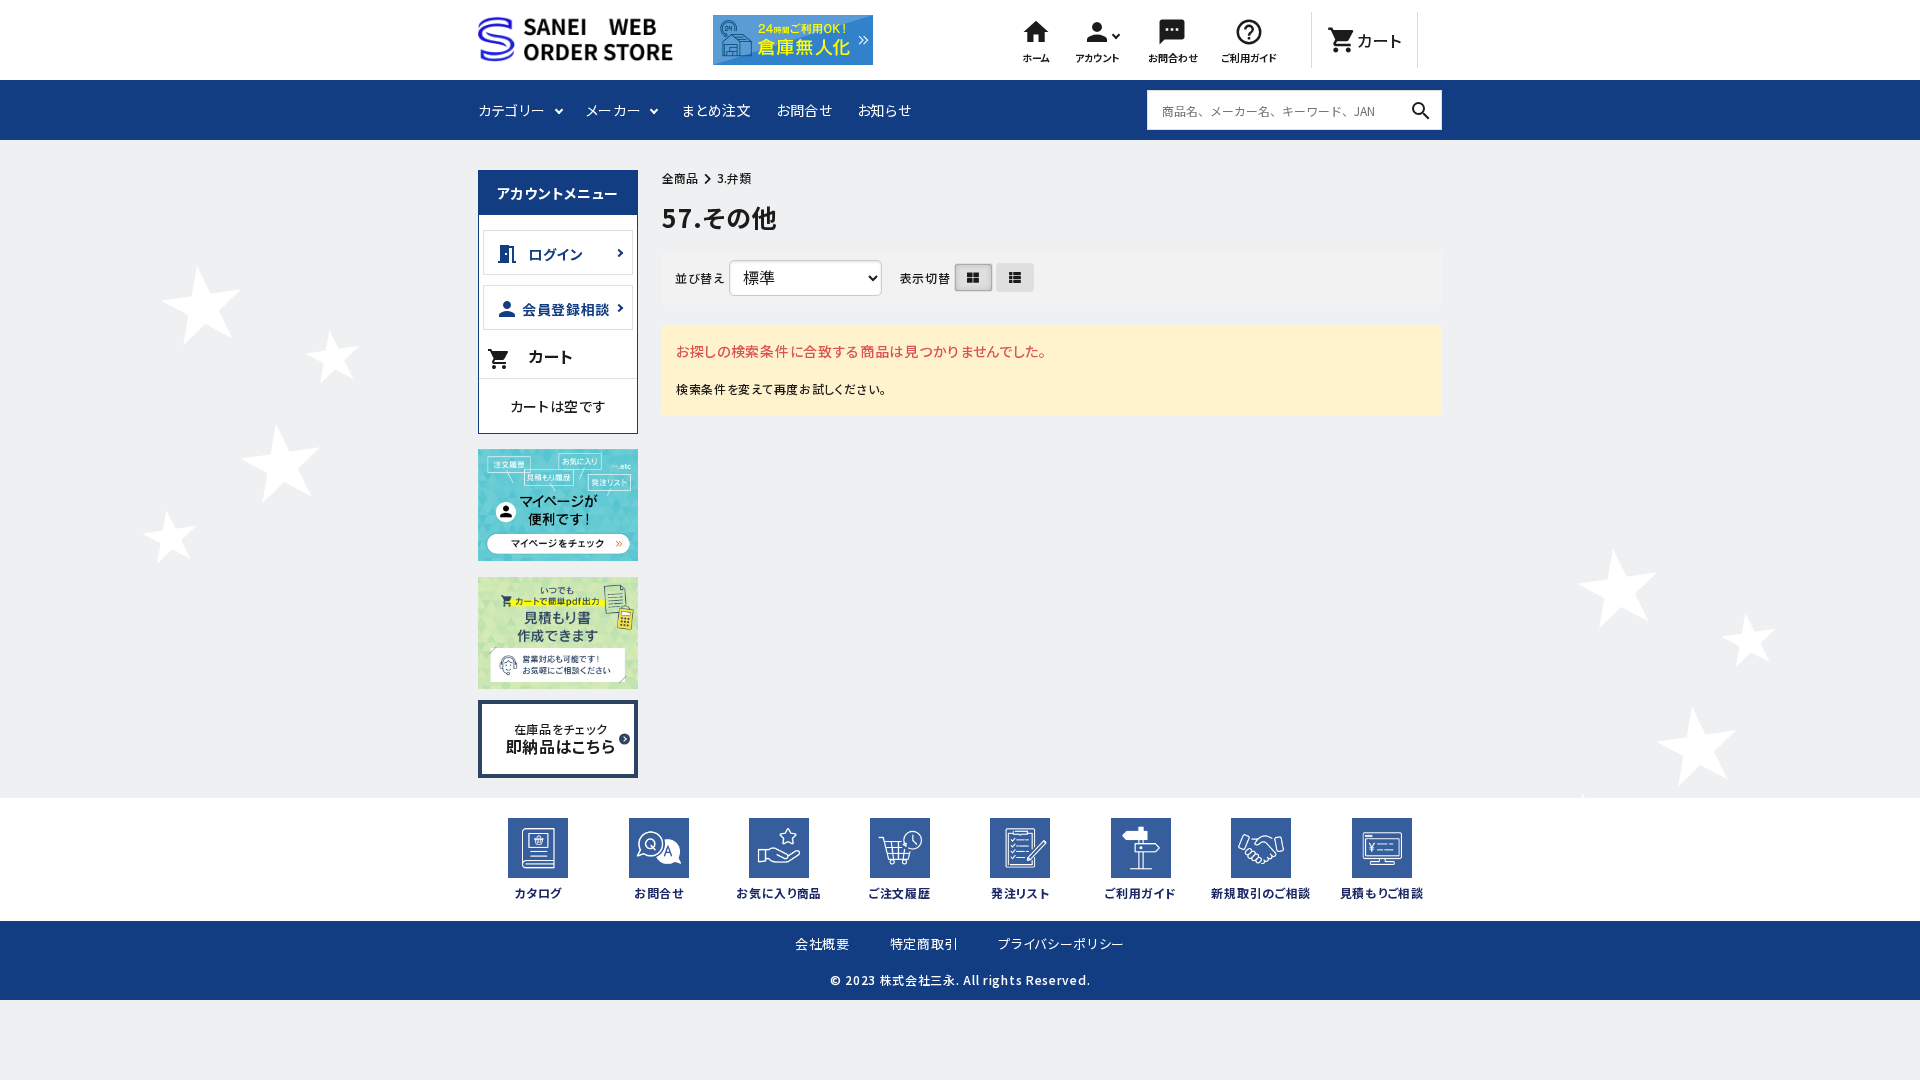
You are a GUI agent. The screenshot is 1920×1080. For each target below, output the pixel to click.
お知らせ (884, 110)
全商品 (680, 177)
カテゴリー (512, 110)
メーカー (614, 110)
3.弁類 (734, 177)
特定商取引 (924, 943)
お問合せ (804, 110)
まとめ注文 (716, 110)
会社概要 (822, 943)
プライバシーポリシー (1061, 943)
